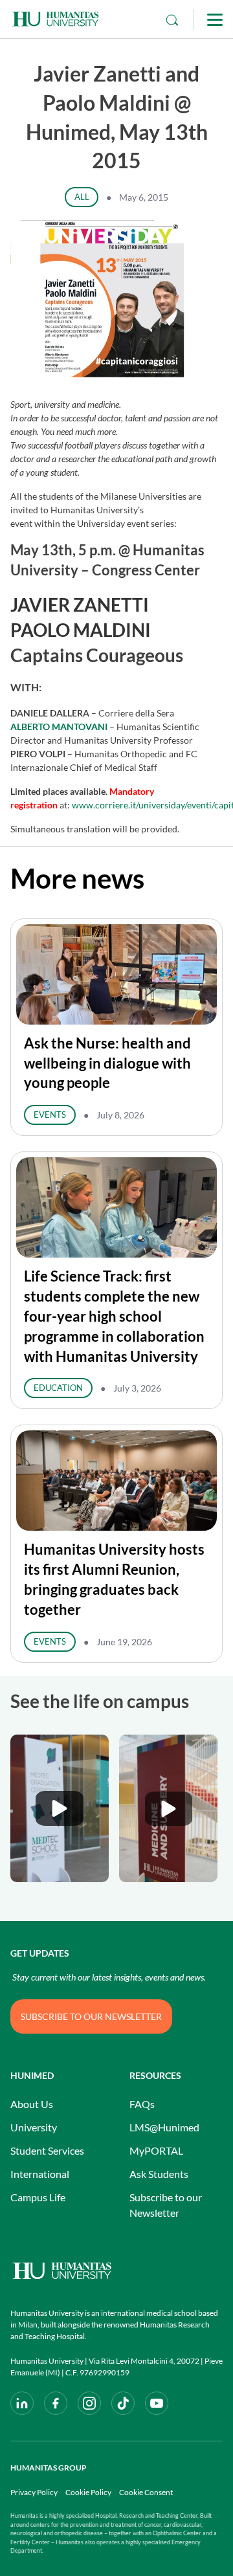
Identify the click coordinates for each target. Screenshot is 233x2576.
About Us (32, 2104)
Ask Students (159, 2174)
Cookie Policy (88, 2492)
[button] (60, 1808)
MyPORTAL (156, 2150)
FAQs (142, 2104)
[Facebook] (56, 2403)
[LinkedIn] (22, 2403)
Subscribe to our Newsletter (166, 2205)
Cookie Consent (146, 2492)
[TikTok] (123, 2403)
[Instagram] (89, 2403)
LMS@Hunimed (164, 2127)
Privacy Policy (34, 2492)
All (82, 197)
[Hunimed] (116, 2271)
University (34, 2127)
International (40, 2174)
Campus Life (38, 2197)
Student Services (47, 2150)
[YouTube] (157, 2403)
